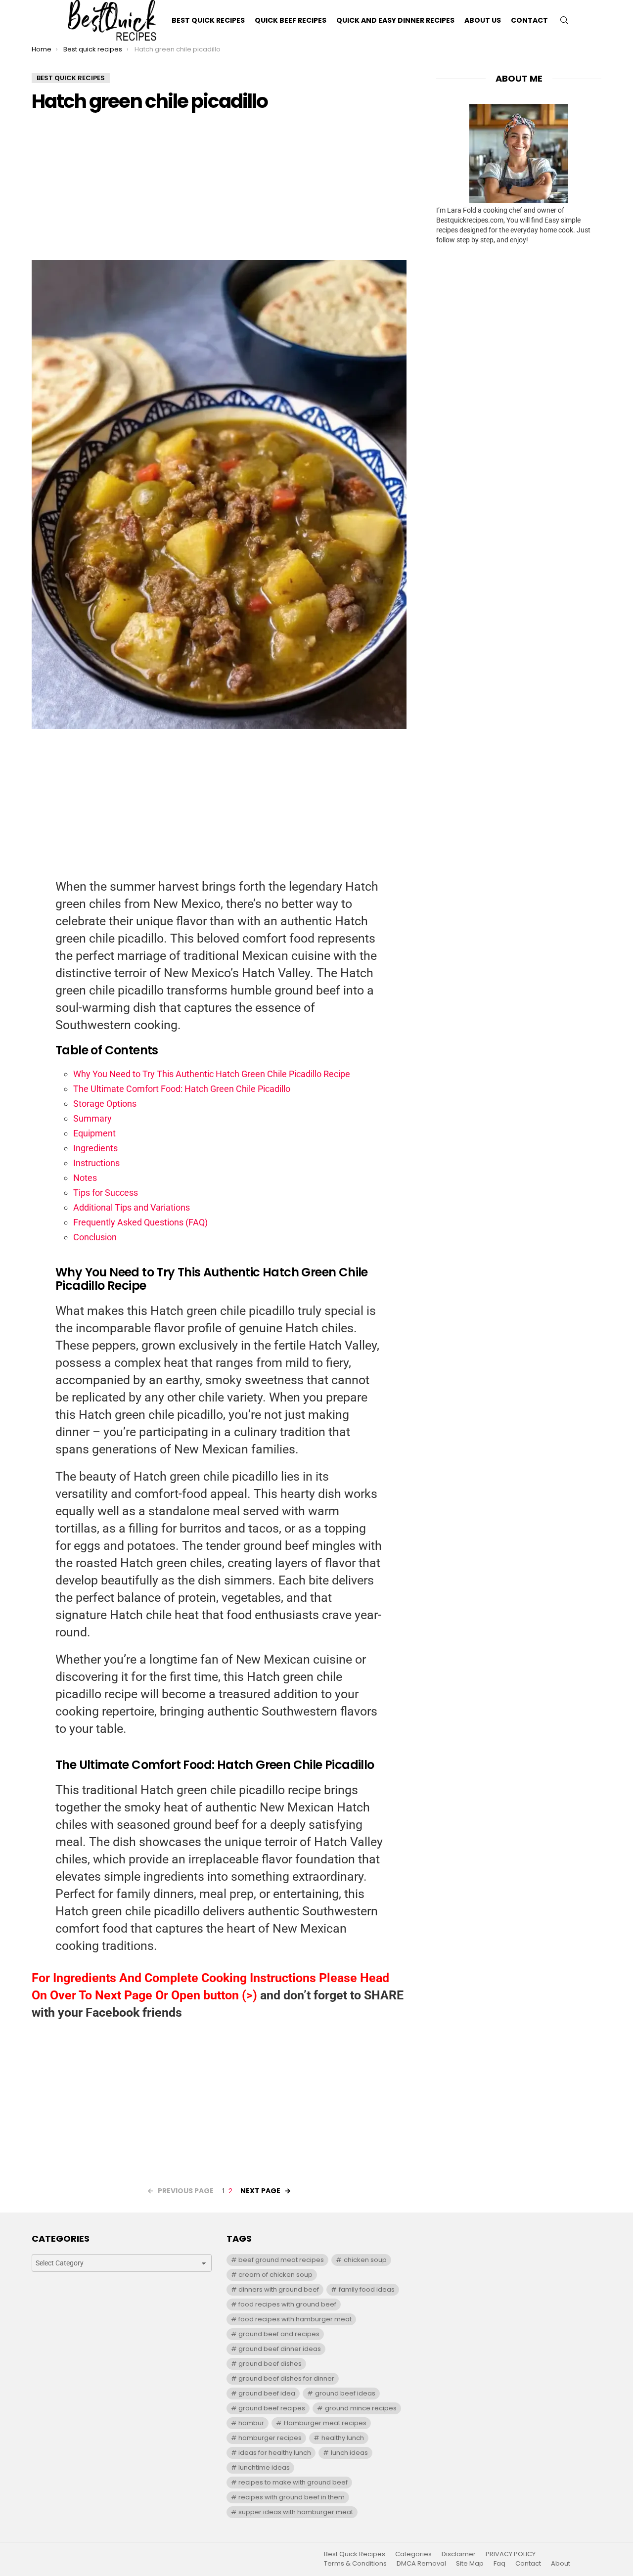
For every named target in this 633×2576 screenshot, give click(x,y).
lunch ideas (349, 2453)
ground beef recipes (272, 2408)
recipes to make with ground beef (293, 2482)
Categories (413, 2554)
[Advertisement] (219, 191)
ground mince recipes (361, 2408)
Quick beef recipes (291, 20)
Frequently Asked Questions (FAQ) (140, 1222)
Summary (92, 1118)
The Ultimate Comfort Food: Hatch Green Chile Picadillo (182, 1089)
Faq (499, 2564)
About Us (483, 20)
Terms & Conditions (355, 2564)
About (561, 2564)
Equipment (94, 1133)
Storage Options (105, 1104)
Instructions (96, 1163)
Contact (529, 20)
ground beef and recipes (279, 2334)
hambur (251, 2423)
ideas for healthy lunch (275, 2453)
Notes (85, 1178)
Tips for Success (106, 1193)
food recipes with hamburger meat (295, 2319)
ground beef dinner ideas (280, 2349)
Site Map (470, 2564)
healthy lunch (343, 2438)
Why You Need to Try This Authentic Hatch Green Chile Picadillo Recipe (212, 1074)
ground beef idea (267, 2393)
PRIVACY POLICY (511, 2554)
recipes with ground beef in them (292, 2497)
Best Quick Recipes (208, 20)
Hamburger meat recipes (325, 2423)
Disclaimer (459, 2554)
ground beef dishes (270, 2364)
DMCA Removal (421, 2564)
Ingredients (95, 1148)
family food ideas (367, 2289)
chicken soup (365, 2260)
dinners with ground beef (279, 2289)
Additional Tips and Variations (132, 1207)
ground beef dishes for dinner (286, 2378)
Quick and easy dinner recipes (395, 20)
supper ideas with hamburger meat (296, 2512)
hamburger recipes (270, 2438)
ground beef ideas (345, 2393)
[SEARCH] (564, 20)
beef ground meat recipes (281, 2260)
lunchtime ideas (264, 2467)
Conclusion (95, 1237)
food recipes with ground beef (287, 2304)
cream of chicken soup (275, 2275)
